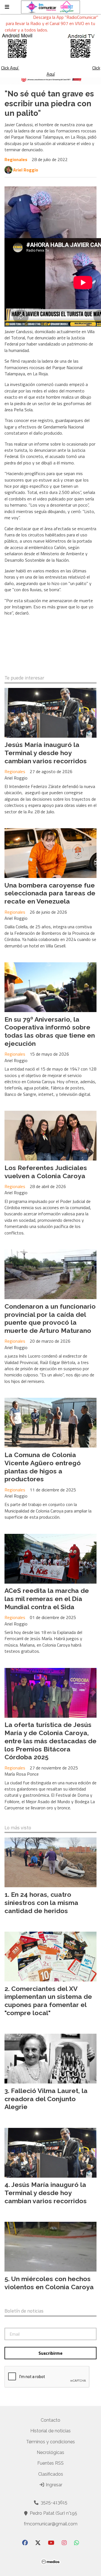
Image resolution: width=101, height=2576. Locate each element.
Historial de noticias (50, 2431)
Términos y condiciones (50, 2442)
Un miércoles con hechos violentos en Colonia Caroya (49, 2283)
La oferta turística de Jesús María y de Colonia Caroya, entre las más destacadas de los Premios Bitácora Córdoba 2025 (50, 1741)
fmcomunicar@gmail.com (51, 2524)
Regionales (16, 159)
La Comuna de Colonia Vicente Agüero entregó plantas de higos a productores (43, 1467)
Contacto (50, 2420)
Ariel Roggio (26, 170)
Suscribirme (50, 2353)
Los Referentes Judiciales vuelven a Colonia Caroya (46, 1172)
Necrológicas (50, 2452)
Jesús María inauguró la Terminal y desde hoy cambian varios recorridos (46, 753)
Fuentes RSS (50, 2463)
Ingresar (53, 2485)
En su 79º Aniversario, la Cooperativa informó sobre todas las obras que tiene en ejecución (50, 1031)
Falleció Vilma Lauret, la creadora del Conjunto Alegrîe (46, 2099)
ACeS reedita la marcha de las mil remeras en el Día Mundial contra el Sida (47, 1599)
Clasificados (51, 2474)
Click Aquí (10, 68)
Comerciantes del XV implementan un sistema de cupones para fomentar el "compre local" (48, 2001)
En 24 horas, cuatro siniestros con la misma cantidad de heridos (41, 1903)
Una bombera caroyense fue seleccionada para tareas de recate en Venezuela (50, 893)
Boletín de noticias (24, 2311)
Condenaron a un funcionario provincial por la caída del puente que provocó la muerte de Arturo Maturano (50, 1318)
